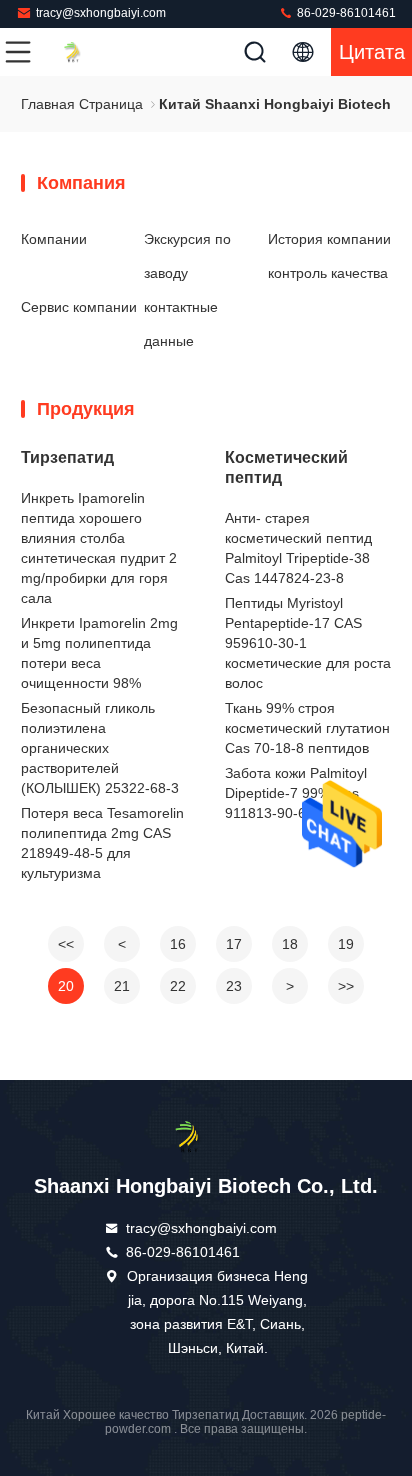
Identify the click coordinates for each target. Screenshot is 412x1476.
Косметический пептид (286, 467)
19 (346, 944)
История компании (329, 239)
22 (178, 986)
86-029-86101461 (345, 13)
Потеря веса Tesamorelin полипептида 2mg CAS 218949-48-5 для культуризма (102, 843)
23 (234, 986)
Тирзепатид (67, 457)
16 (178, 944)
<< (66, 944)
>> (346, 986)
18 (290, 944)
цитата (372, 52)
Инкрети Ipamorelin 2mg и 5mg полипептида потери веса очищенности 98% (99, 653)
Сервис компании (79, 307)
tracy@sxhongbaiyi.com (101, 13)
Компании (54, 239)
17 (234, 944)
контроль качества (328, 273)
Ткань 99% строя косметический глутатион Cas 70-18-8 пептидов (307, 728)
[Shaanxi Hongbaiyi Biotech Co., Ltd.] (84, 52)
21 (122, 986)
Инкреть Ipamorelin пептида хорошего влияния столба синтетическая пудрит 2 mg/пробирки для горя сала (99, 548)
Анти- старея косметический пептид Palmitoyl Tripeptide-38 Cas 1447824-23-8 (298, 548)
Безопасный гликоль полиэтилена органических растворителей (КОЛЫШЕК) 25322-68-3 (100, 748)
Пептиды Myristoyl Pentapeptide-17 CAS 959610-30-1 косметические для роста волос (308, 643)
